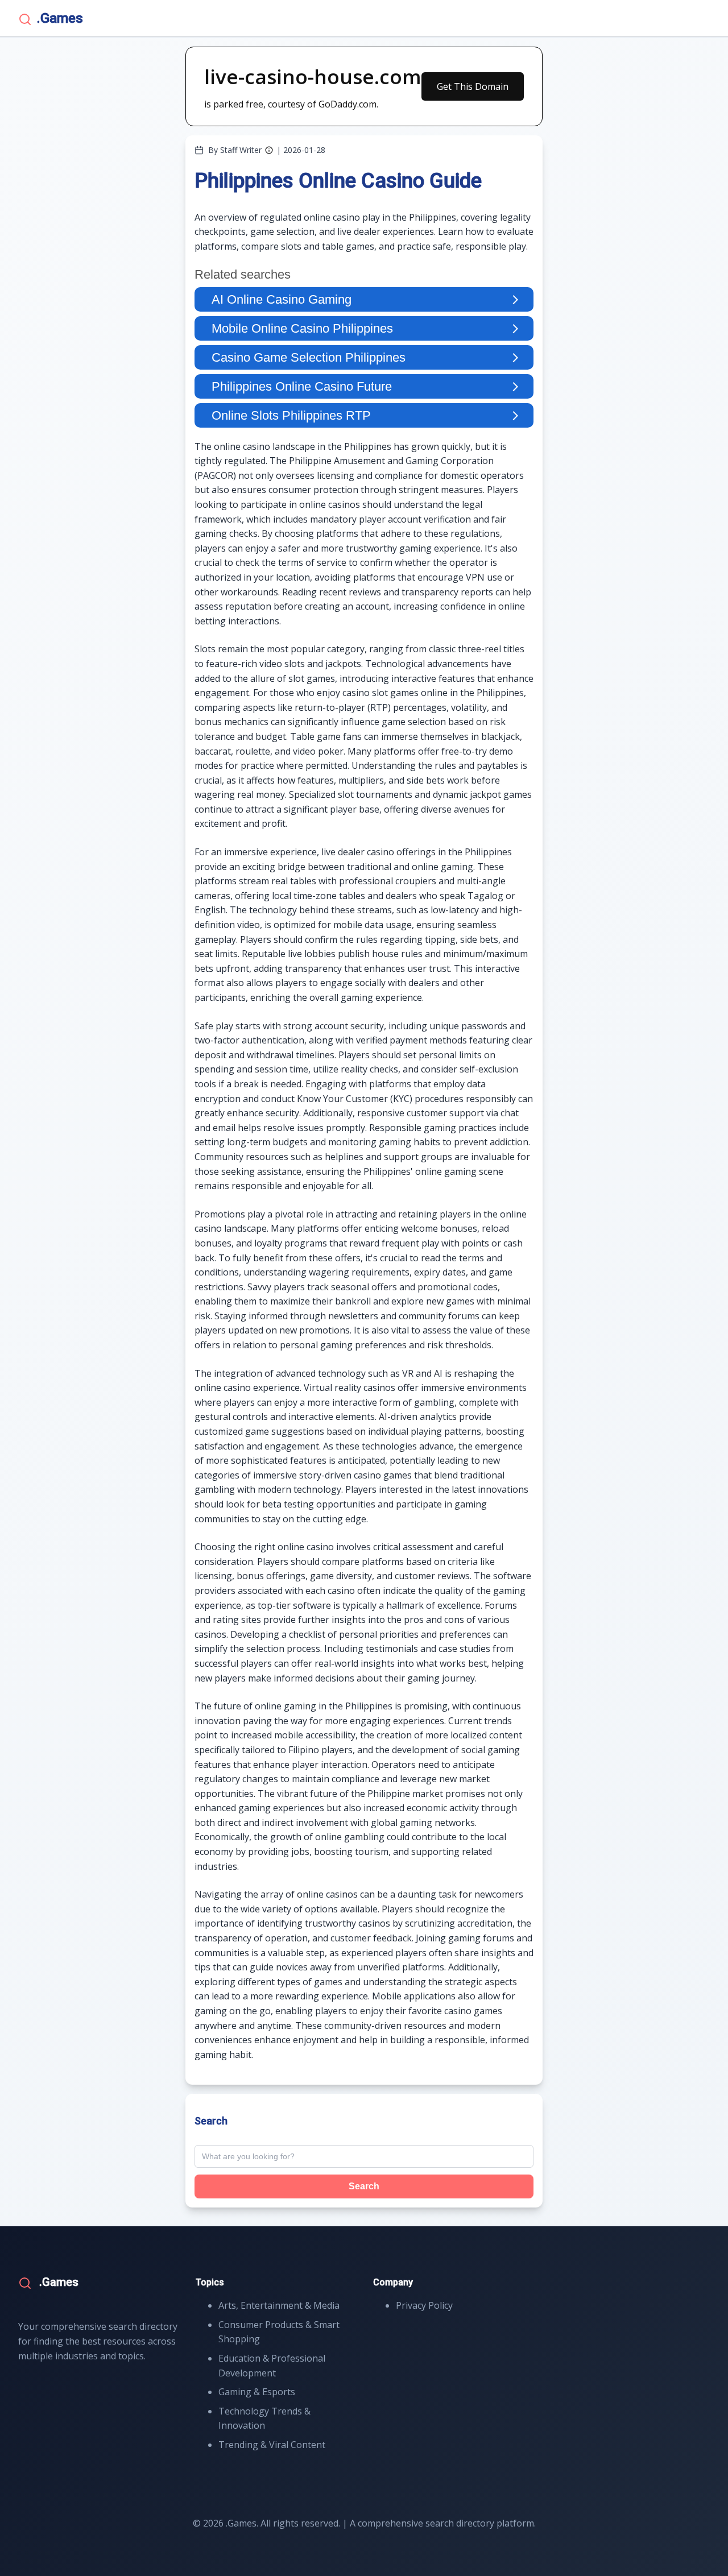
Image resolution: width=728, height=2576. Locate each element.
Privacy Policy (424, 2305)
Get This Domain (473, 86)
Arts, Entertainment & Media (279, 2305)
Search (364, 2186)
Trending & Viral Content (272, 2445)
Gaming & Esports (257, 2392)
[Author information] (269, 150)
